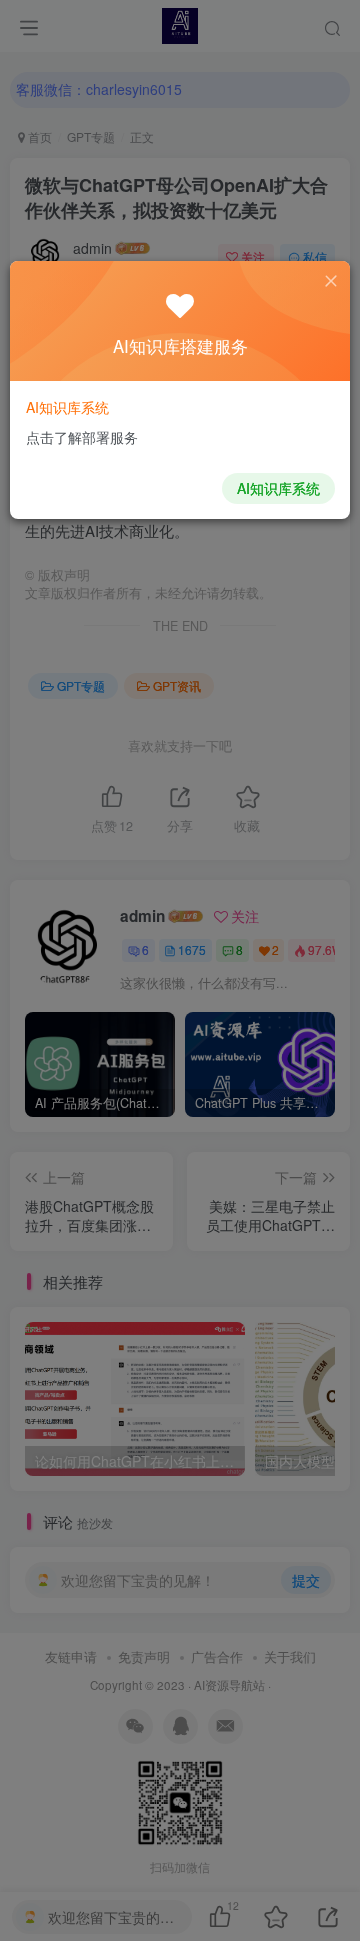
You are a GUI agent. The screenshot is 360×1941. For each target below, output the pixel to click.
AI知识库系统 (278, 488)
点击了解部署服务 (82, 437)
